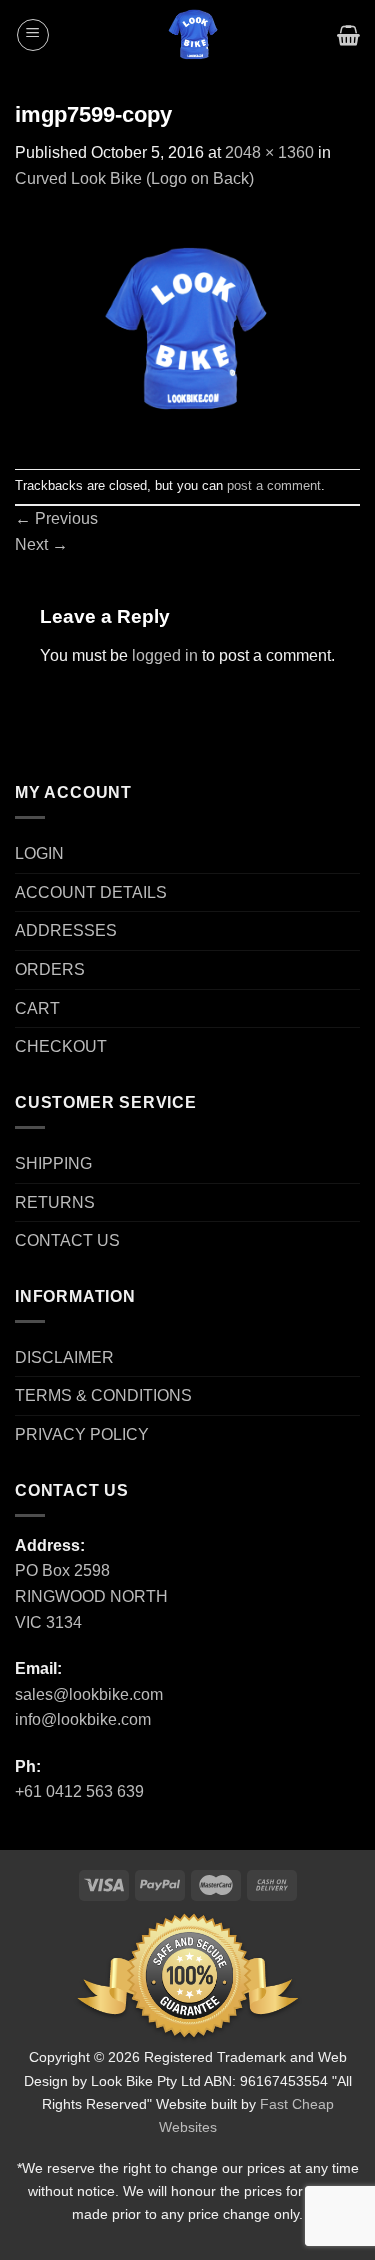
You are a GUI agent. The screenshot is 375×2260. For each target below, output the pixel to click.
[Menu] (33, 35)
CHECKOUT (61, 1046)
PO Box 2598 (62, 1570)
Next (41, 544)
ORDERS (50, 969)
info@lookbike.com (83, 1719)
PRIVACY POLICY (82, 1434)
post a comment (274, 485)
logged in (165, 655)
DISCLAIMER (64, 1357)
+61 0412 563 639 (79, 1791)
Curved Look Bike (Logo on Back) (134, 178)
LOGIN (39, 853)
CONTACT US (67, 1240)
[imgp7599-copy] (187, 328)
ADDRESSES (66, 930)
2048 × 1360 (269, 152)
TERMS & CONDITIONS (103, 1395)
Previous (56, 518)
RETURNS (55, 1202)
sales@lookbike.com (89, 1694)
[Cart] (348, 35)
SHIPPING (53, 1163)
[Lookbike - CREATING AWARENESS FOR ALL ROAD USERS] (193, 35)
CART (37, 1008)
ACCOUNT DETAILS (91, 892)
